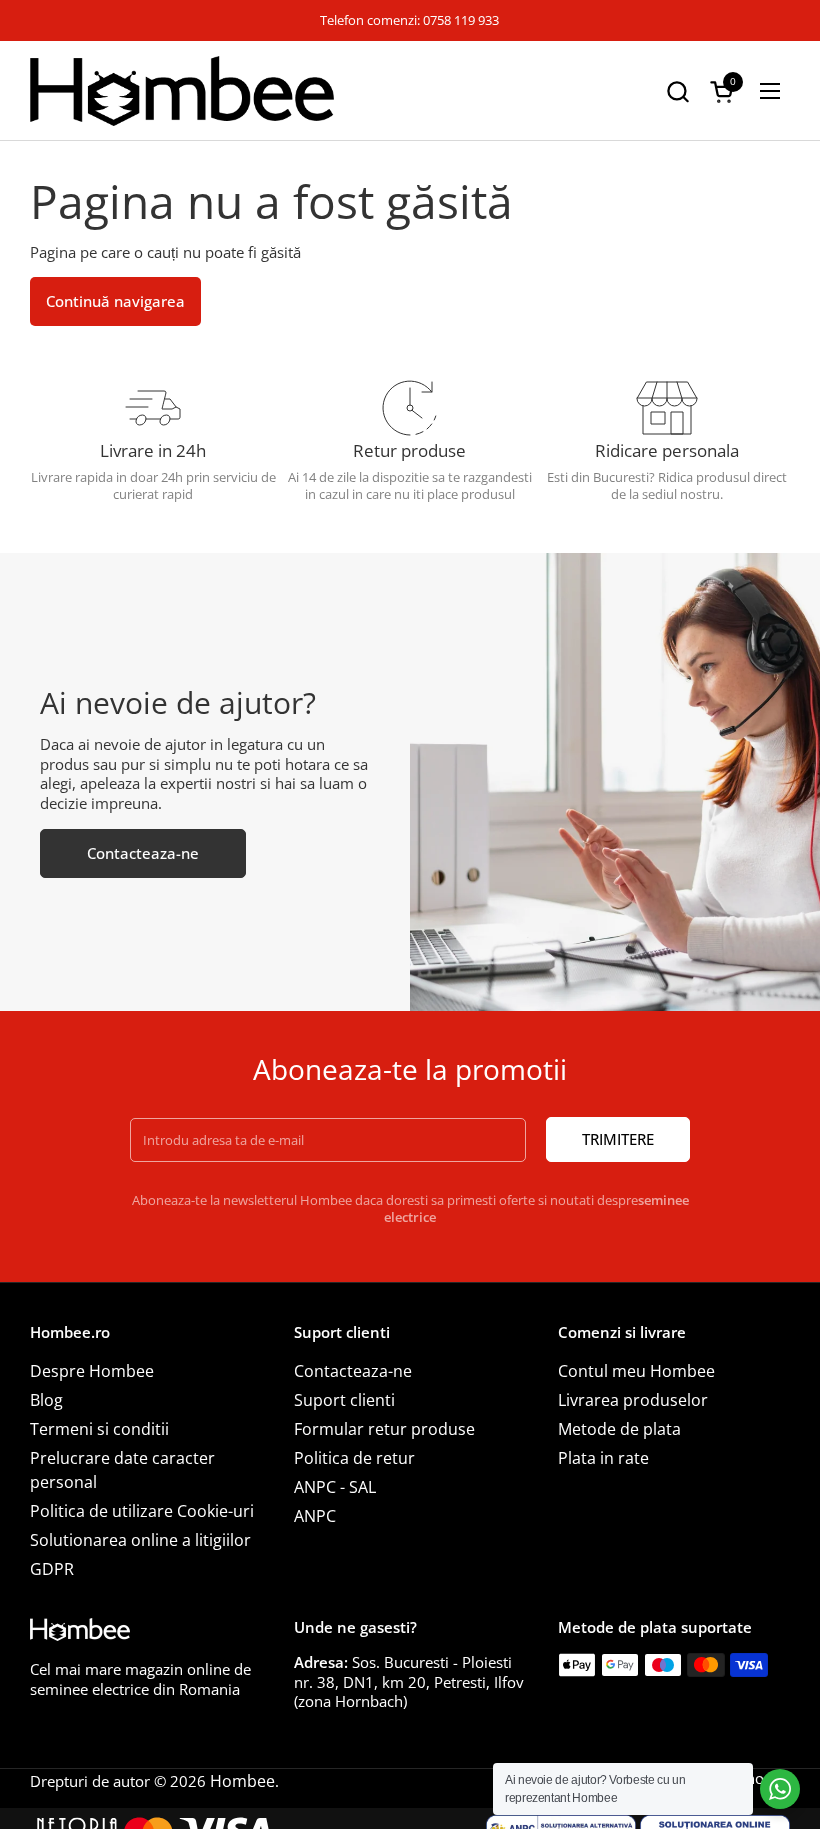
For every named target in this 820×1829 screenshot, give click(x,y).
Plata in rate (603, 1458)
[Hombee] (182, 91)
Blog (46, 1400)
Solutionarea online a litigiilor (140, 1540)
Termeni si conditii (99, 1429)
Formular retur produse (384, 1429)
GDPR (52, 1569)
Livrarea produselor (633, 1400)
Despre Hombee (92, 1371)
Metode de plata (619, 1429)
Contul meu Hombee (636, 1371)
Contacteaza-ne (353, 1371)
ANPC (315, 1516)
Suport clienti (344, 1400)
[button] (677, 91)
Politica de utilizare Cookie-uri (142, 1511)
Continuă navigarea (115, 301)
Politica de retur (354, 1458)
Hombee (242, 1781)
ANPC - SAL (335, 1487)
